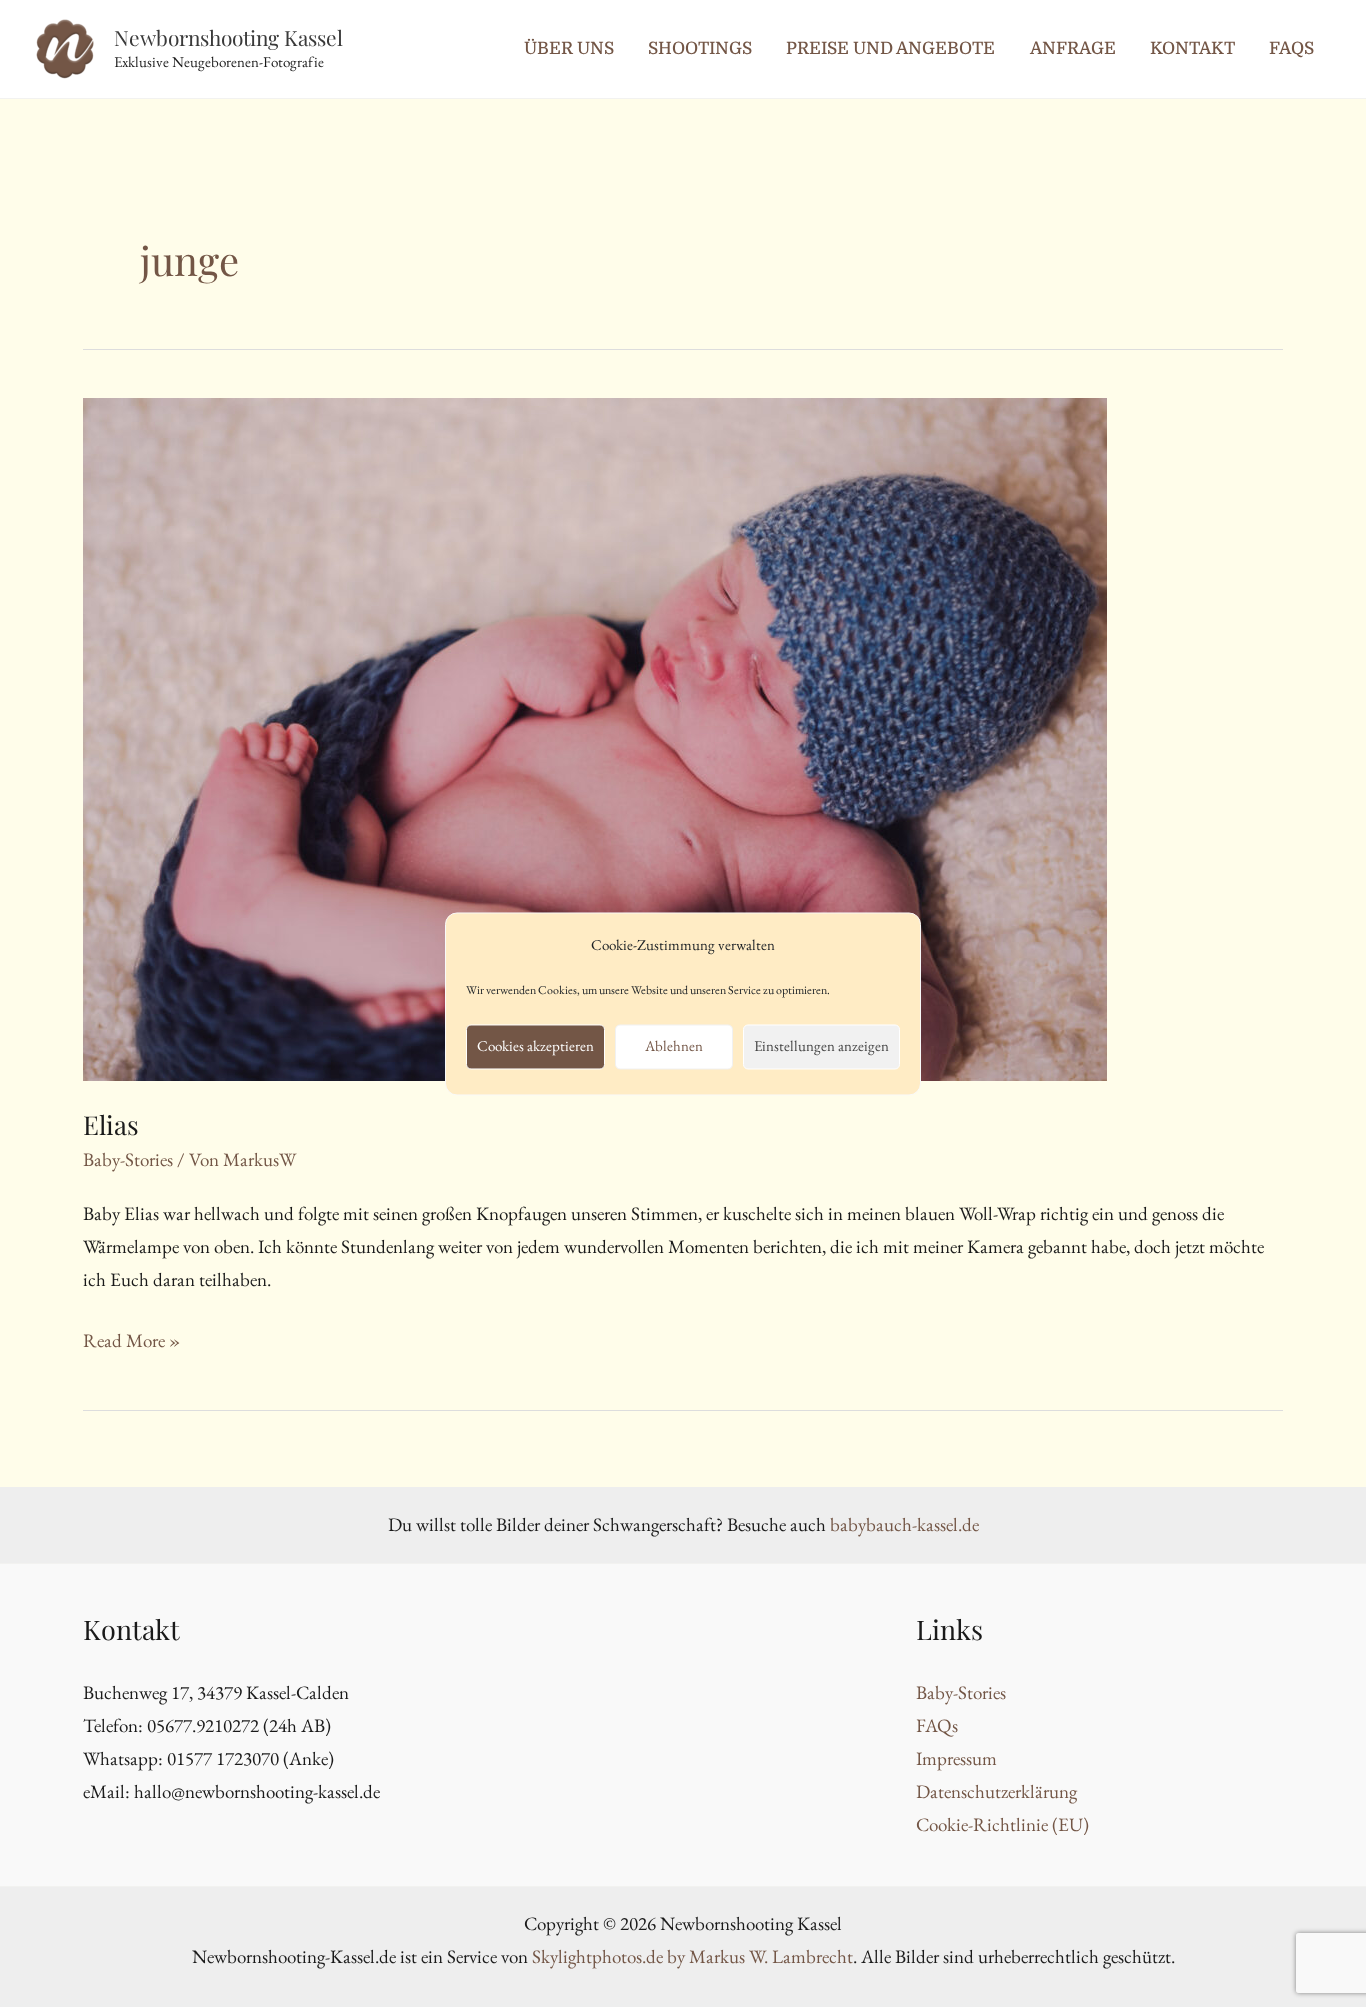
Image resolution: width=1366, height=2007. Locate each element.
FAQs (937, 1725)
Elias (111, 1124)
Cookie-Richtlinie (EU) (1002, 1824)
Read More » (131, 1340)
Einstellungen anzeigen (821, 1046)
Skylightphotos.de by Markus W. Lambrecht (692, 1956)
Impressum (956, 1758)
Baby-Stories (128, 1159)
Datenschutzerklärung (996, 1791)
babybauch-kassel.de (904, 1524)
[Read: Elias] (595, 736)
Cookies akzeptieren (535, 1046)
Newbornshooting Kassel (228, 37)
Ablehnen (674, 1046)
